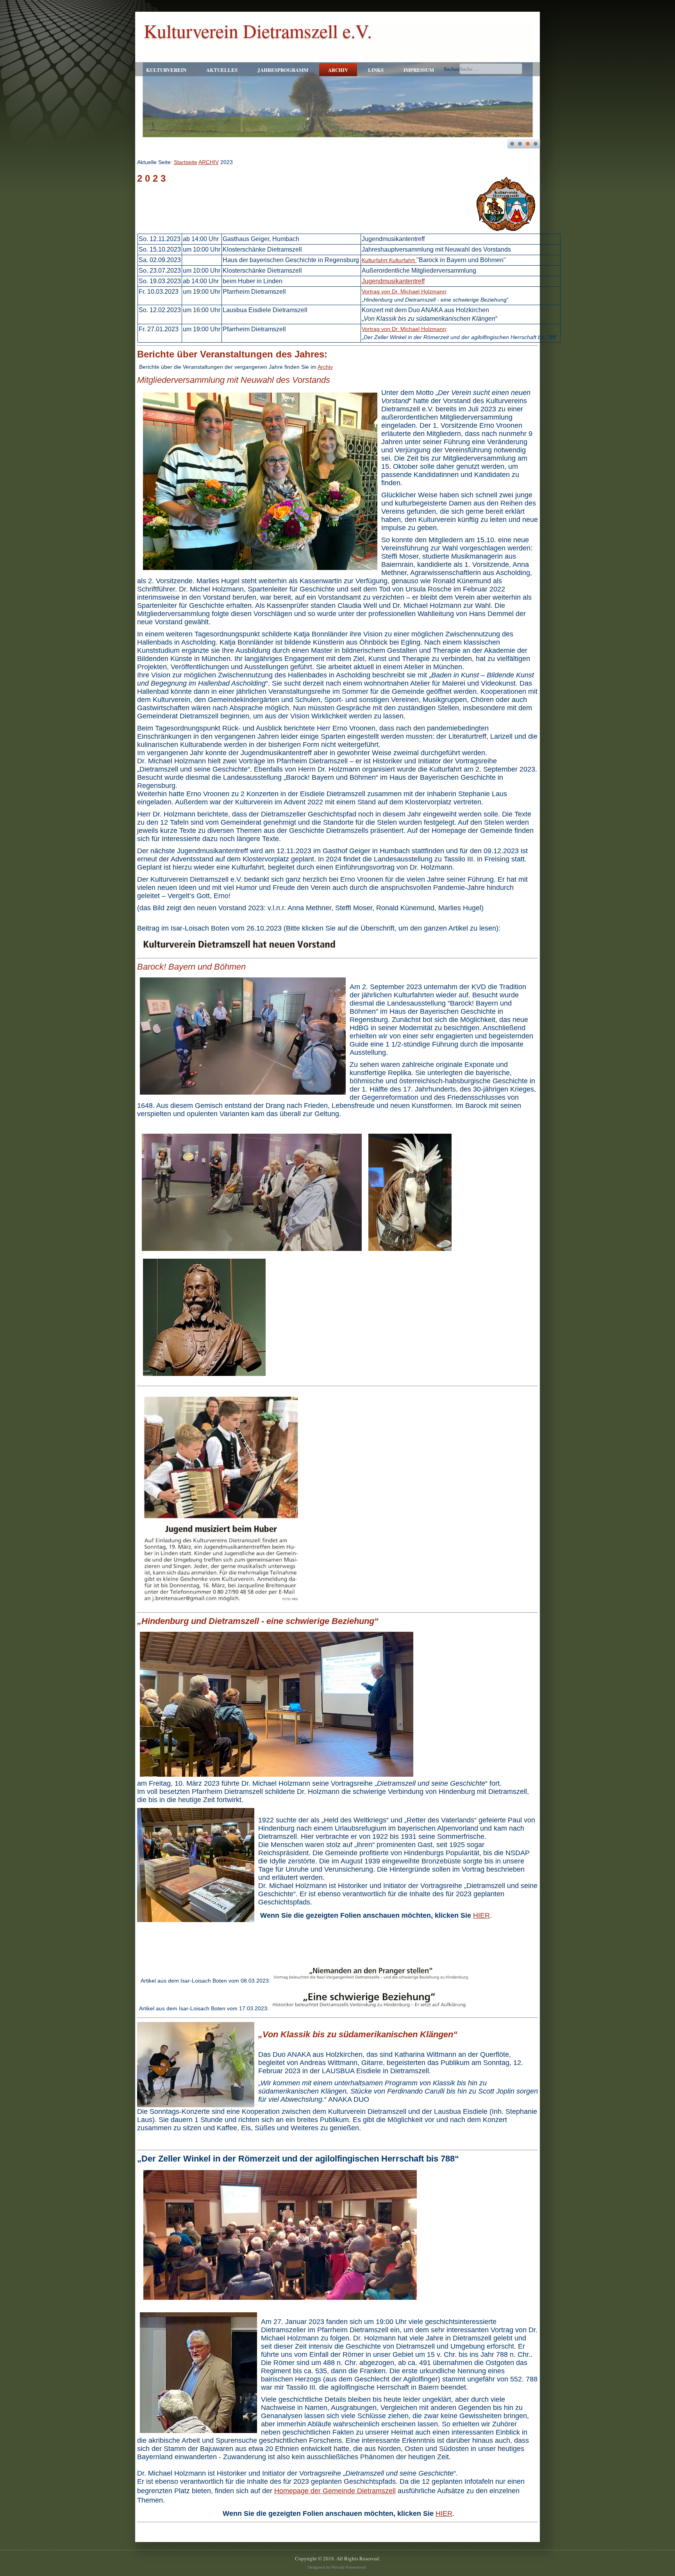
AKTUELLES (222, 70)
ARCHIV (338, 70)
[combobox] (491, 69)
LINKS (376, 70)
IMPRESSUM (419, 70)
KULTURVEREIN (166, 70)
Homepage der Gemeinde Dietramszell (335, 2491)
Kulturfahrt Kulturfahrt (389, 260)
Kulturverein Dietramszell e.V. (258, 30)
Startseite (186, 162)
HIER (481, 1915)
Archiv (325, 367)
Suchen (452, 69)
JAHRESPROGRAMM (283, 70)
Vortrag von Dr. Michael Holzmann (404, 291)
